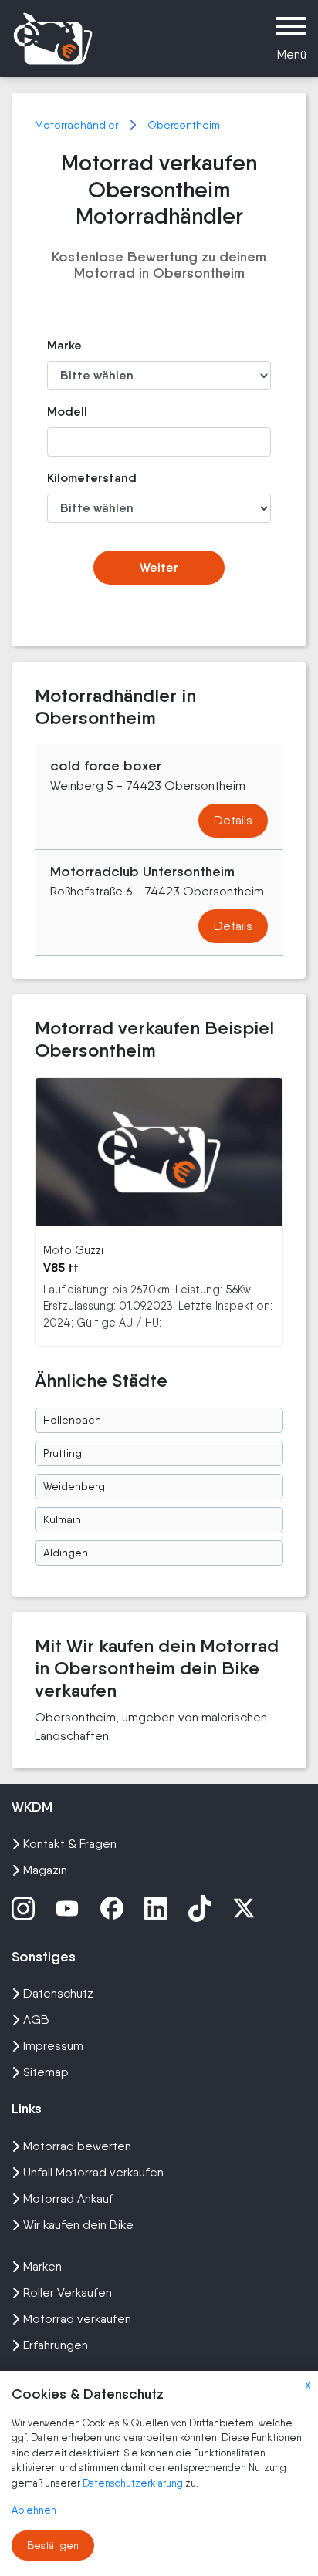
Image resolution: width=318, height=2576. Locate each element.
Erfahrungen (56, 2345)
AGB (36, 2020)
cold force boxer (106, 766)
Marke (64, 345)
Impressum (53, 2046)
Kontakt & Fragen (70, 1844)
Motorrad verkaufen (77, 2319)
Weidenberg (74, 1486)
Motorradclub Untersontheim (142, 872)
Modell (67, 411)
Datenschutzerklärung (134, 2483)
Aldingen (66, 1553)
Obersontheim (184, 125)
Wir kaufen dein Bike (78, 2225)
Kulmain (62, 1519)
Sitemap (46, 2072)
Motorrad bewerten (77, 2146)
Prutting (63, 1453)
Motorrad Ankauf (68, 2198)
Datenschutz (58, 1993)
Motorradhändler (78, 125)
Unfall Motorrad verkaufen (93, 2172)
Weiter (159, 567)
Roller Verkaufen (68, 2293)
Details (233, 820)
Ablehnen (34, 2510)
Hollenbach (72, 1420)
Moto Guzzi (73, 1250)
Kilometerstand (81, 478)
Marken (42, 2266)
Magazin (45, 1870)
